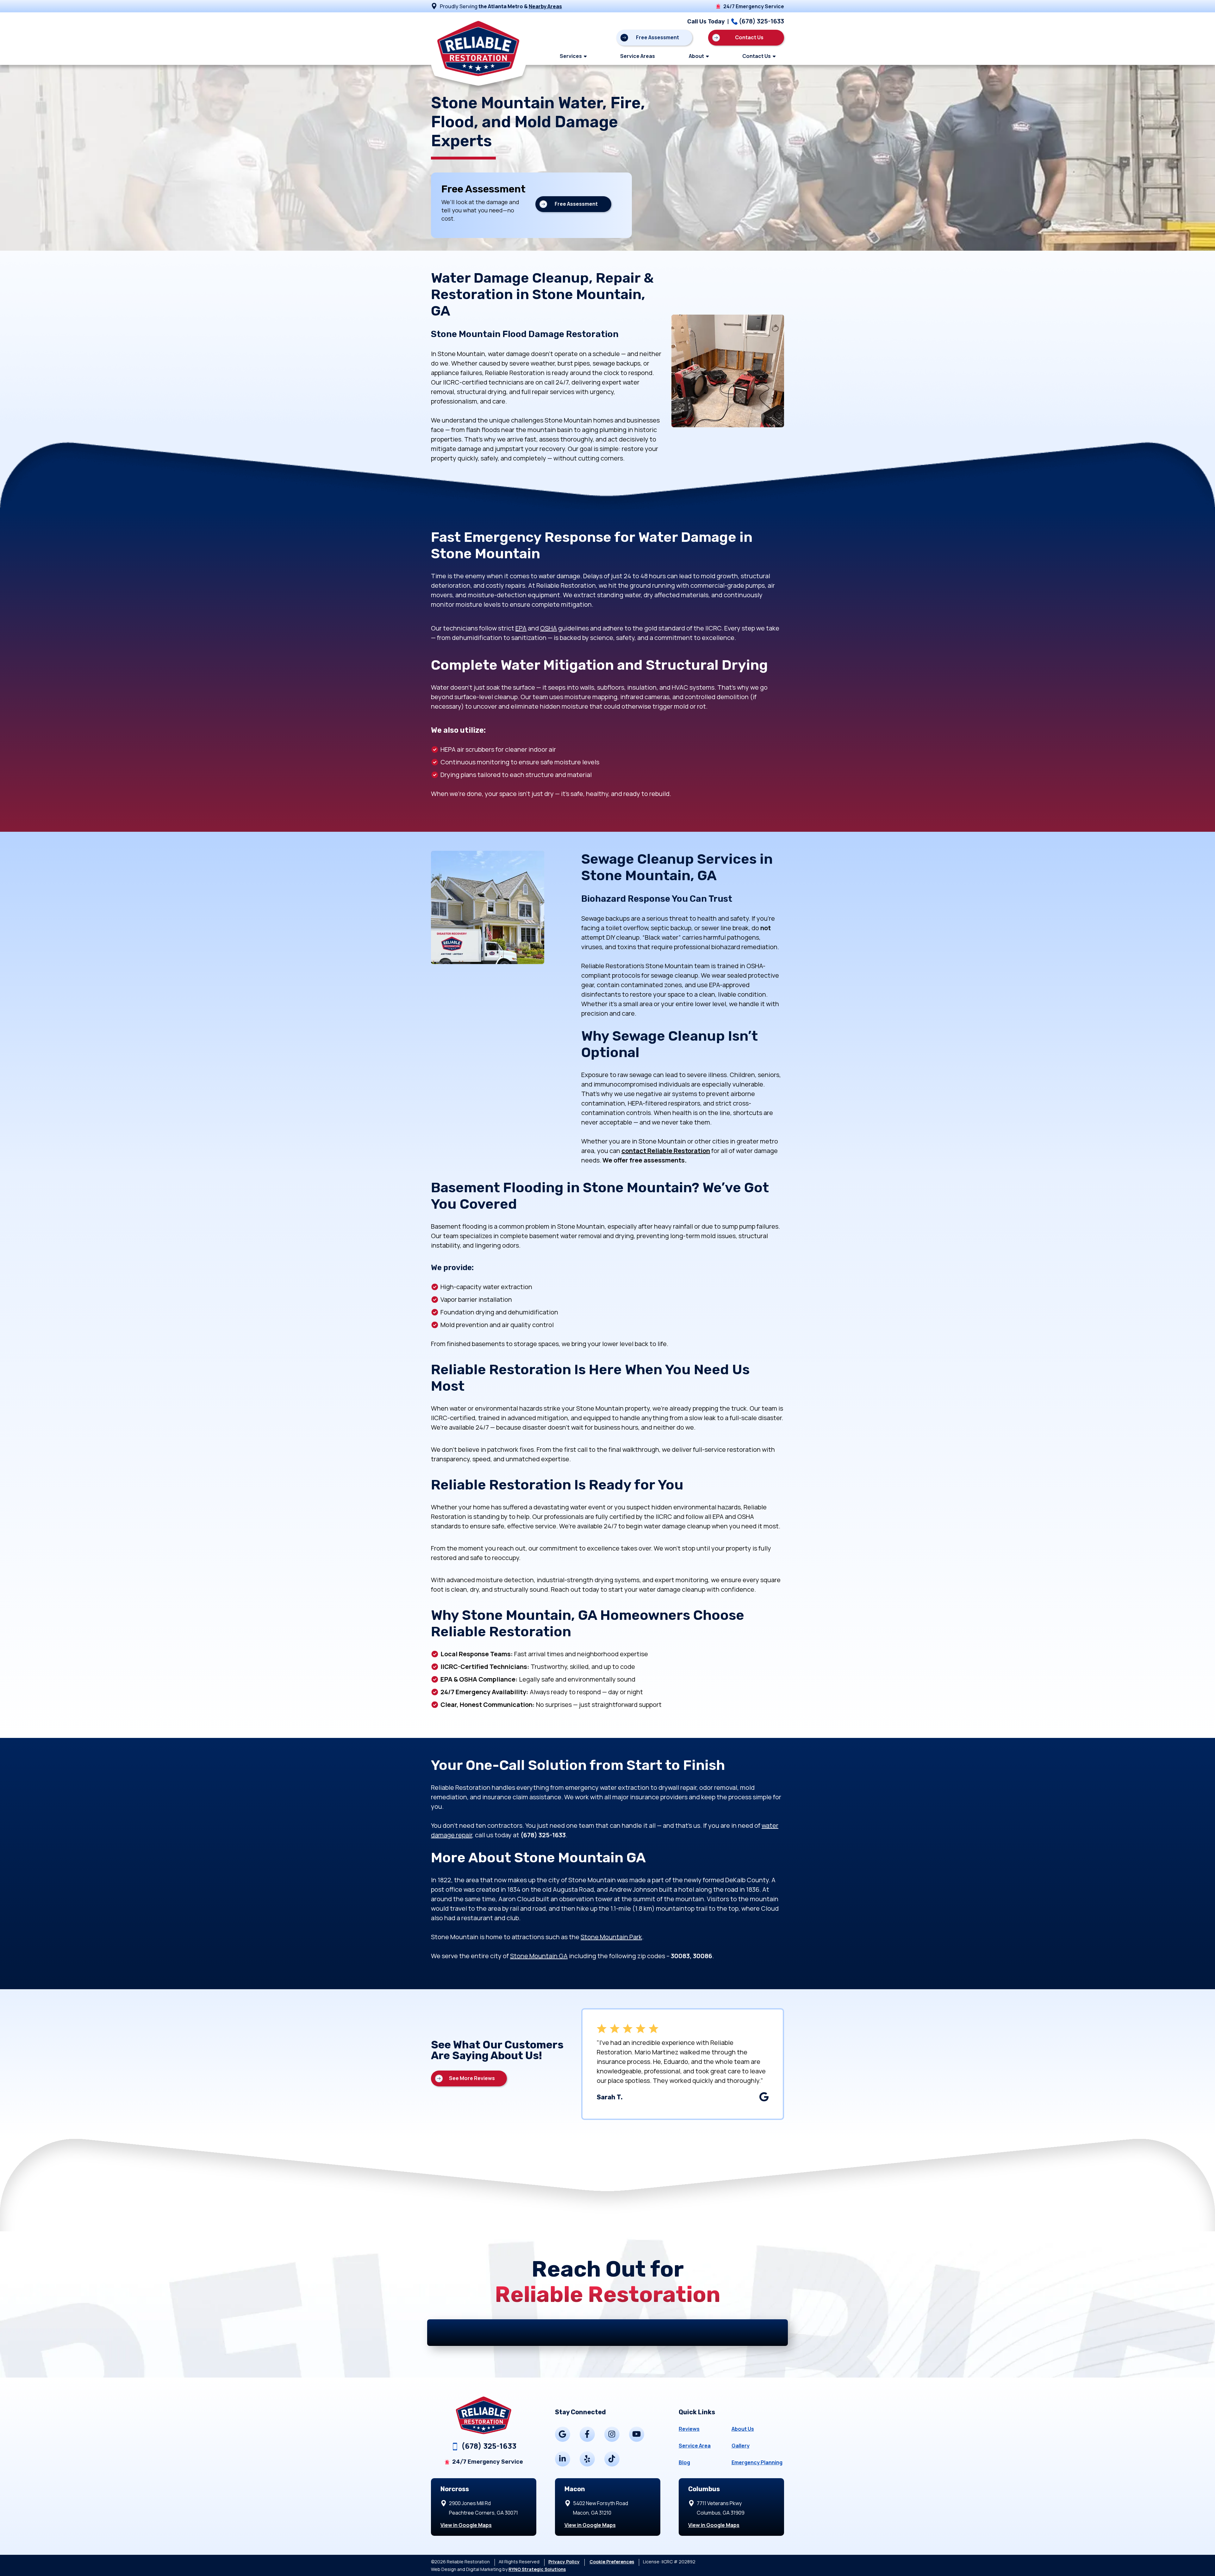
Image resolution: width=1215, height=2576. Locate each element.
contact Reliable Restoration (666, 1151)
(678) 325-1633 (761, 21)
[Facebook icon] (587, 2434)
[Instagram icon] (612, 2434)
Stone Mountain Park (611, 1937)
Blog (684, 2462)
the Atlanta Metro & (520, 6)
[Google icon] (563, 2434)
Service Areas (638, 56)
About (696, 56)
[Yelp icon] (587, 2459)
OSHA (548, 628)
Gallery (741, 2446)
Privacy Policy (564, 2562)
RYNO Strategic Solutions (537, 2569)
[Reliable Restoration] (478, 38)
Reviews (689, 2429)
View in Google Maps (466, 2525)
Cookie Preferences (612, 2562)
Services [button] (571, 56)
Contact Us (757, 56)
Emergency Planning (757, 2462)
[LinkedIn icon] (563, 2459)
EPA (521, 628)
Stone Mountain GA (539, 1956)
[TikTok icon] (612, 2459)
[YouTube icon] (637, 2434)
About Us (743, 2429)
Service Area (695, 2446)
